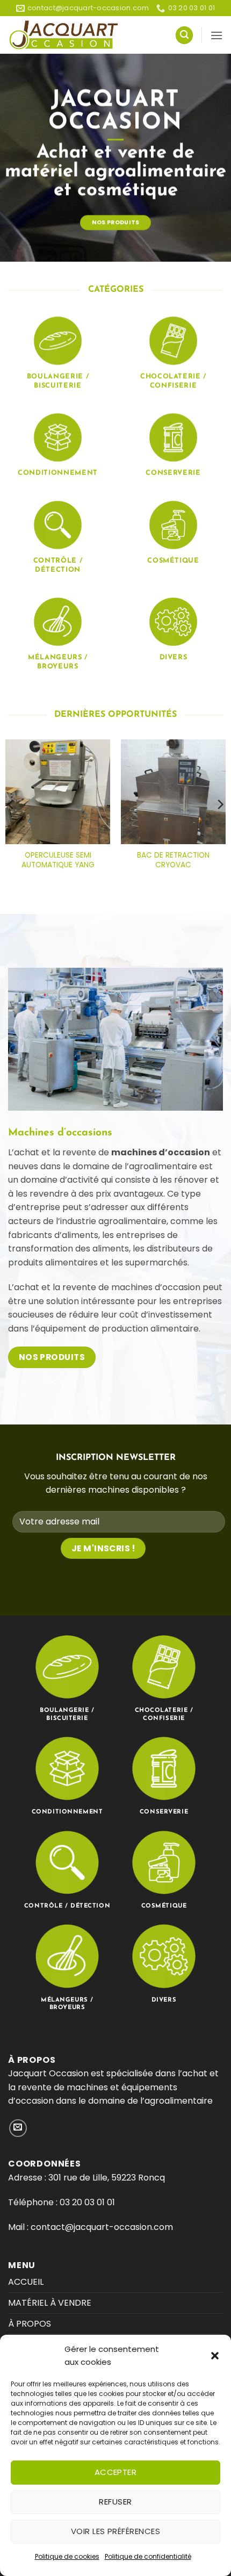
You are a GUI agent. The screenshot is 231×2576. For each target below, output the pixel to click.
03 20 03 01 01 (87, 2202)
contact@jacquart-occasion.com (101, 2227)
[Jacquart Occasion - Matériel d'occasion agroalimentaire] (64, 35)
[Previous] (11, 804)
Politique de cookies (67, 2556)
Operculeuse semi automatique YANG (58, 860)
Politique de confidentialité (148, 2556)
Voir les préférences (115, 2531)
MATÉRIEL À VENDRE (50, 2303)
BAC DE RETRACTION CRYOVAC (173, 860)
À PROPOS (30, 2324)
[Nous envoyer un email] (18, 2128)
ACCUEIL (26, 2282)
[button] (215, 2356)
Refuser (115, 2502)
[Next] (220, 804)
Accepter (116, 2472)
